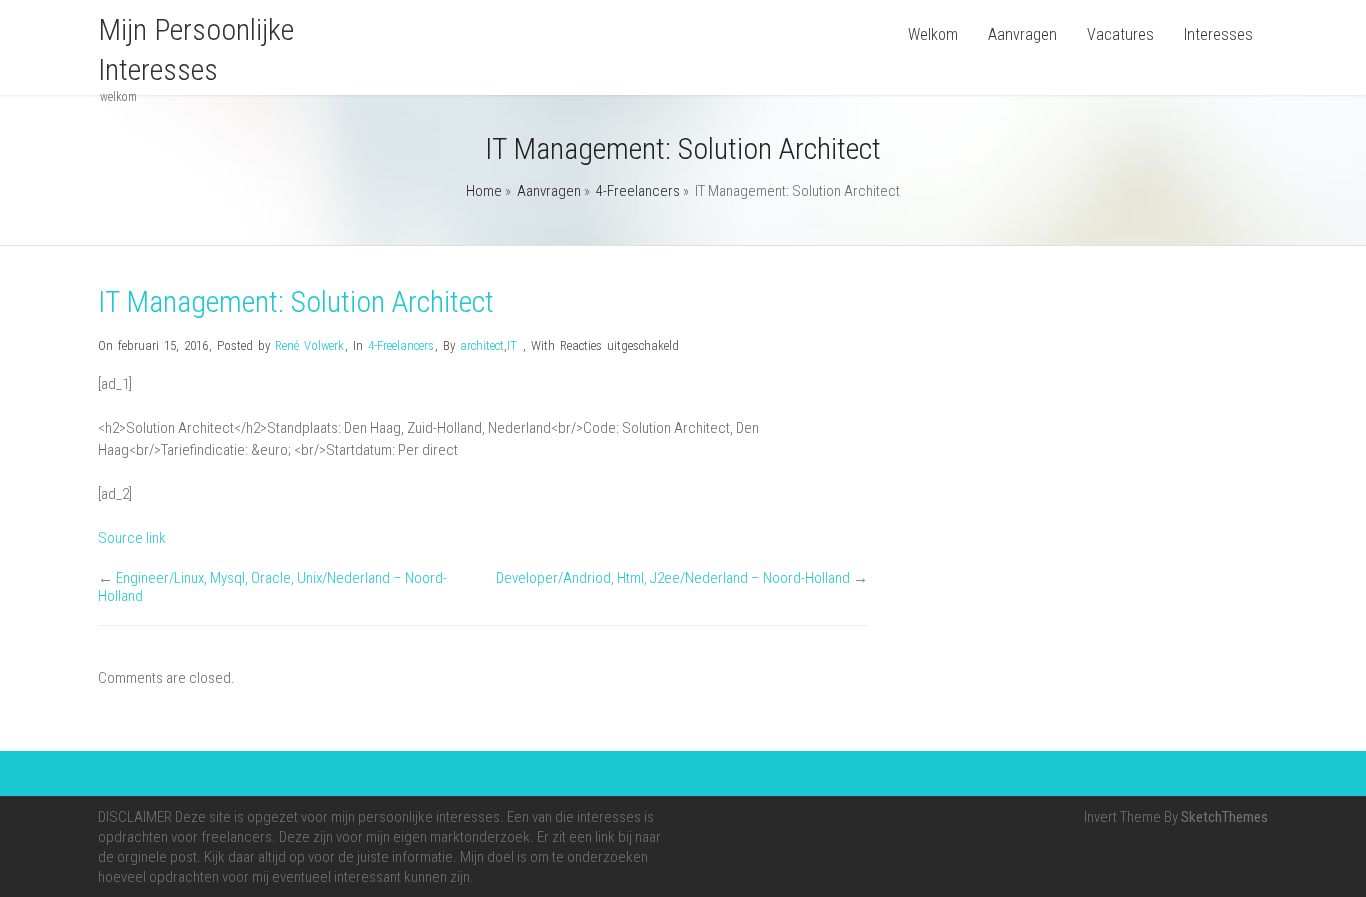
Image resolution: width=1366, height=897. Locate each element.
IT (512, 345)
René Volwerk (309, 345)
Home (484, 191)
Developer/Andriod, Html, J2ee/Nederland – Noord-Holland (673, 578)
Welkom (933, 34)
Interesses (1218, 34)
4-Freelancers (638, 191)
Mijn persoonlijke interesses (196, 49)
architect (482, 345)
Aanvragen (1022, 34)
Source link (132, 538)
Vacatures (1120, 34)
